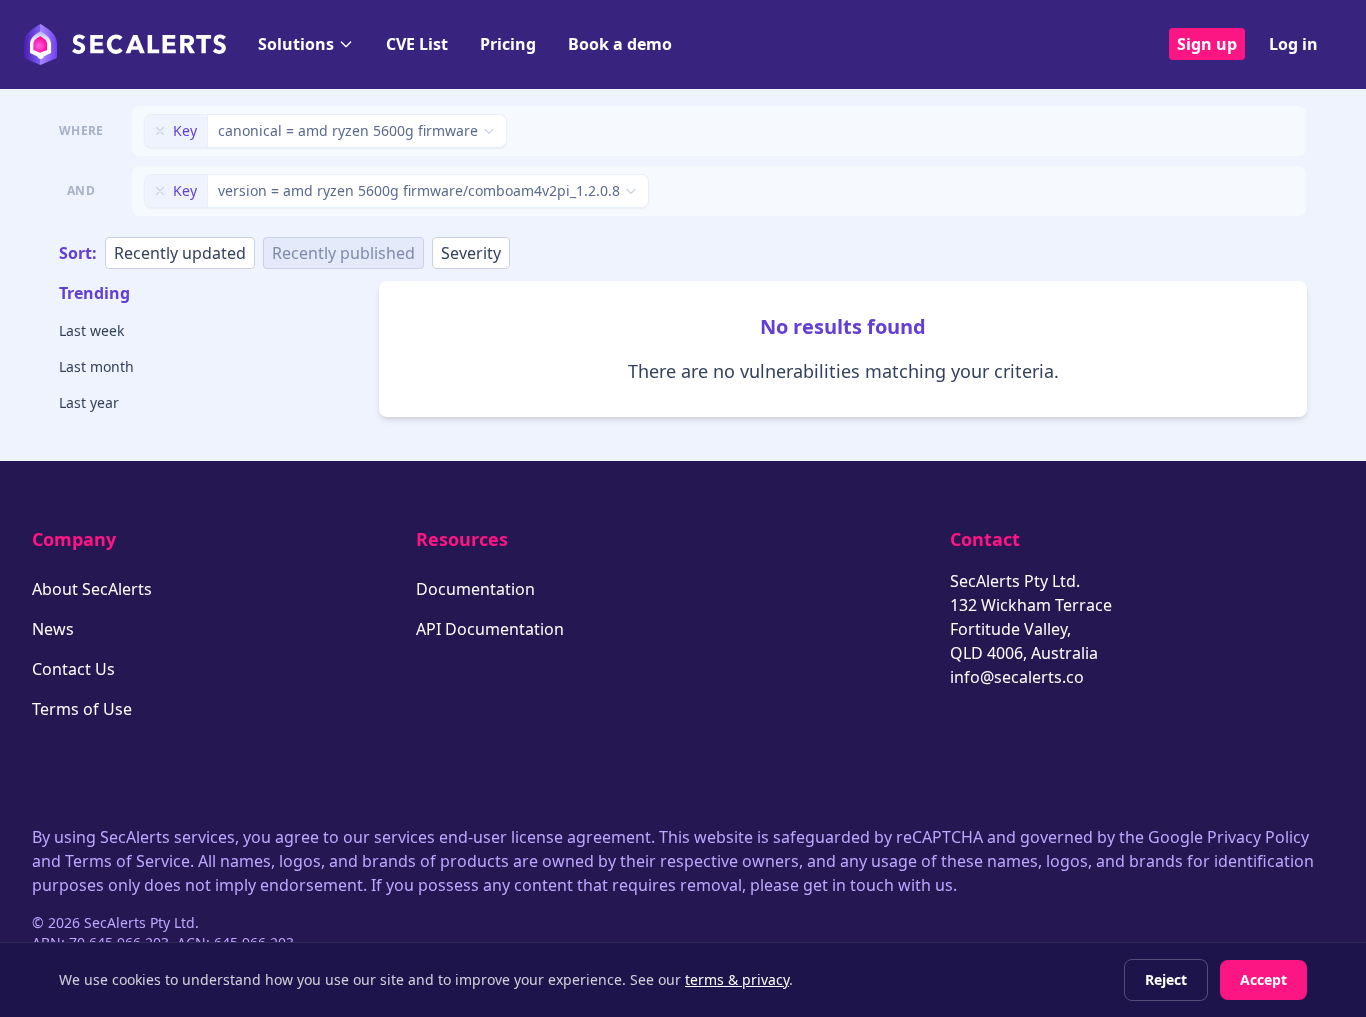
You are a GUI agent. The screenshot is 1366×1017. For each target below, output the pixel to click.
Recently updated (180, 253)
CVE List (417, 44)
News (53, 629)
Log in (1293, 44)
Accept (1263, 979)
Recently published (343, 253)
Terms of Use (82, 709)
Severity (471, 253)
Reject (1166, 979)
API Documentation (490, 629)
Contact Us (73, 669)
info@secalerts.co (1017, 677)
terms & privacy (737, 979)
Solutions (296, 44)
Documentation (475, 589)
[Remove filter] (160, 131)
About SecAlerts (92, 589)
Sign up (1207, 44)
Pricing (508, 44)
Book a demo (620, 44)
